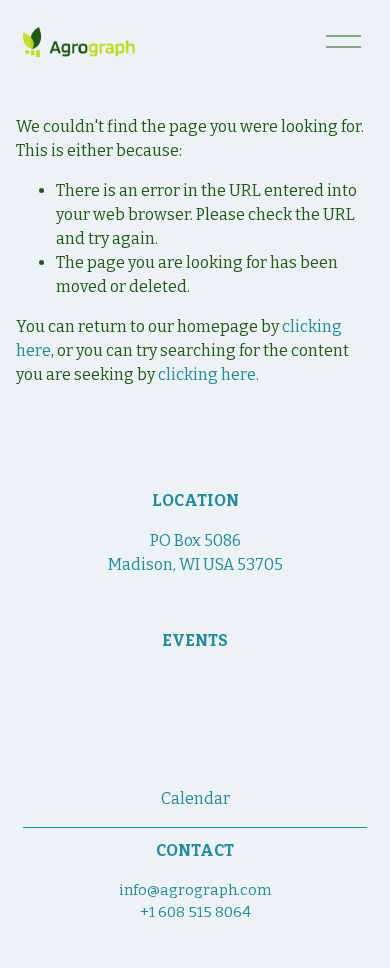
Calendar (195, 798)
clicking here (207, 374)
